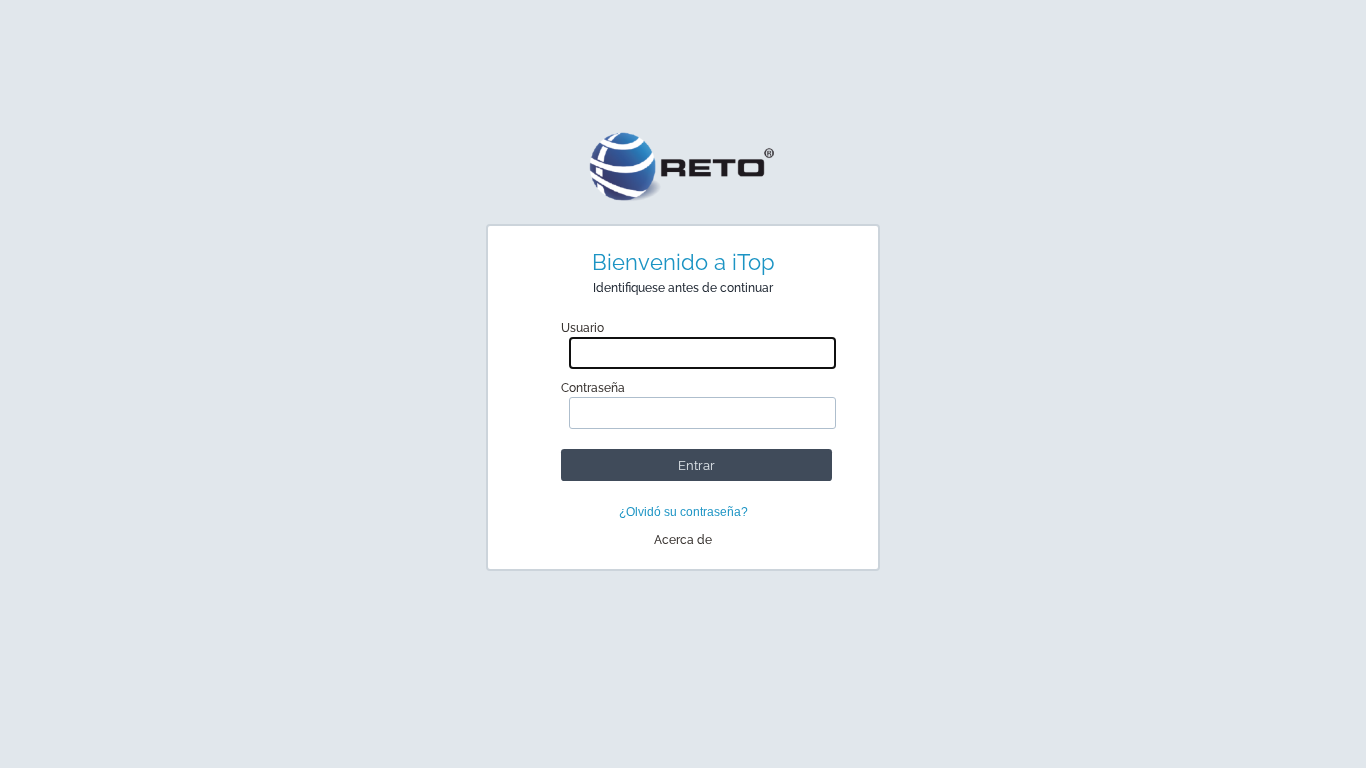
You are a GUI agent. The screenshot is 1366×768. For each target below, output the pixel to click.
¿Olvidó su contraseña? (683, 512)
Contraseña (593, 388)
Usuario (582, 328)
